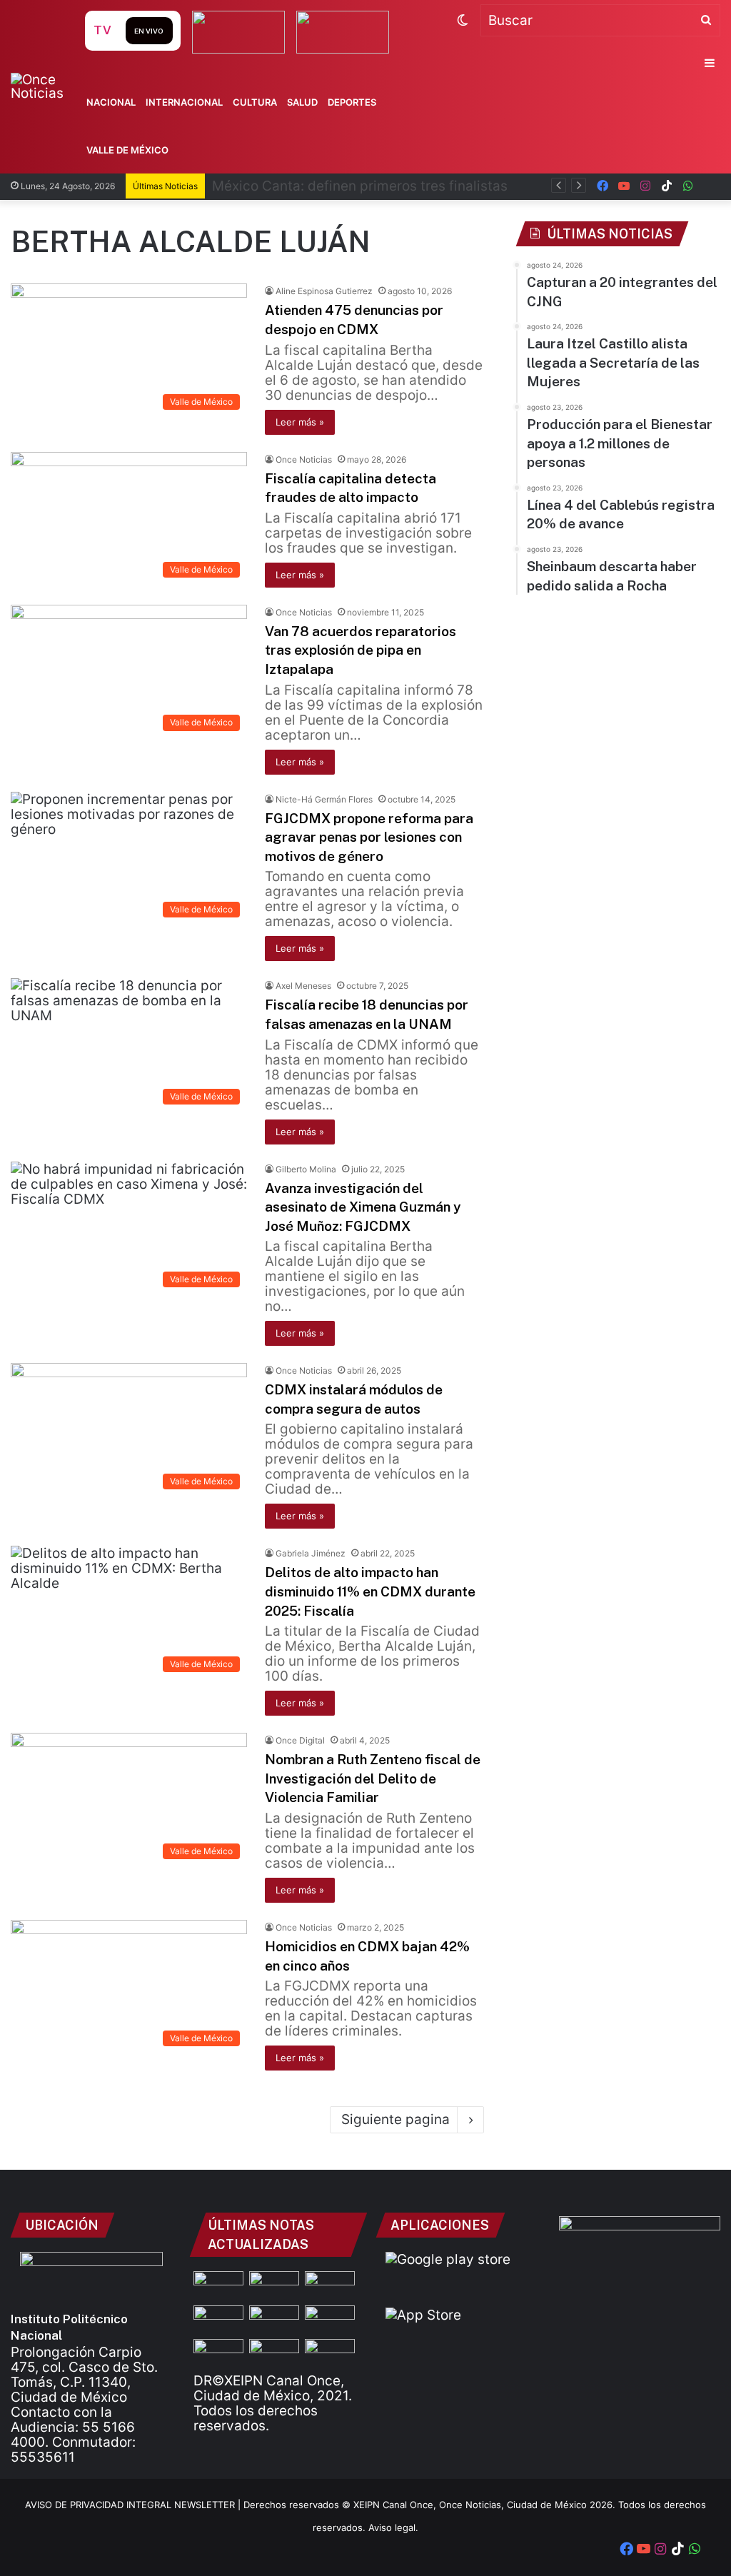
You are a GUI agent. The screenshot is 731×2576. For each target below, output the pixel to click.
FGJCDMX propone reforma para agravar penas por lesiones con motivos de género (369, 837)
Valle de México (127, 150)
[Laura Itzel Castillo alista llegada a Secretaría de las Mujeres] (330, 2285)
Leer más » (300, 422)
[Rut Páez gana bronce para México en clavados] (274, 2353)
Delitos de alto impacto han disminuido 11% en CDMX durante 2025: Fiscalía (370, 1591)
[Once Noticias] (46, 86)
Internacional (184, 102)
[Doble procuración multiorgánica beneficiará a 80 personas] (218, 2319)
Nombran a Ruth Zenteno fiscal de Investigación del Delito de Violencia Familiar (373, 1778)
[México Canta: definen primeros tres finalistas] (274, 2285)
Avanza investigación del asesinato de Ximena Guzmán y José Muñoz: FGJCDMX (363, 1207)
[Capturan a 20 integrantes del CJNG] (218, 2285)
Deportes (352, 102)
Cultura (255, 102)
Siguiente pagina (395, 2119)
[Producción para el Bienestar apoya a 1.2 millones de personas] (274, 2319)
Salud (302, 102)
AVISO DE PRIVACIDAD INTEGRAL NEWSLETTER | (134, 2505)
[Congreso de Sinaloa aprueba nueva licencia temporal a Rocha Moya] (330, 2353)
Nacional (111, 102)
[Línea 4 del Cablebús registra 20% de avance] (330, 2319)
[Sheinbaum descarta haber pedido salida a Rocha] (218, 2353)
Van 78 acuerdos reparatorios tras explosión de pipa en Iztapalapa (361, 650)
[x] (710, 186)
